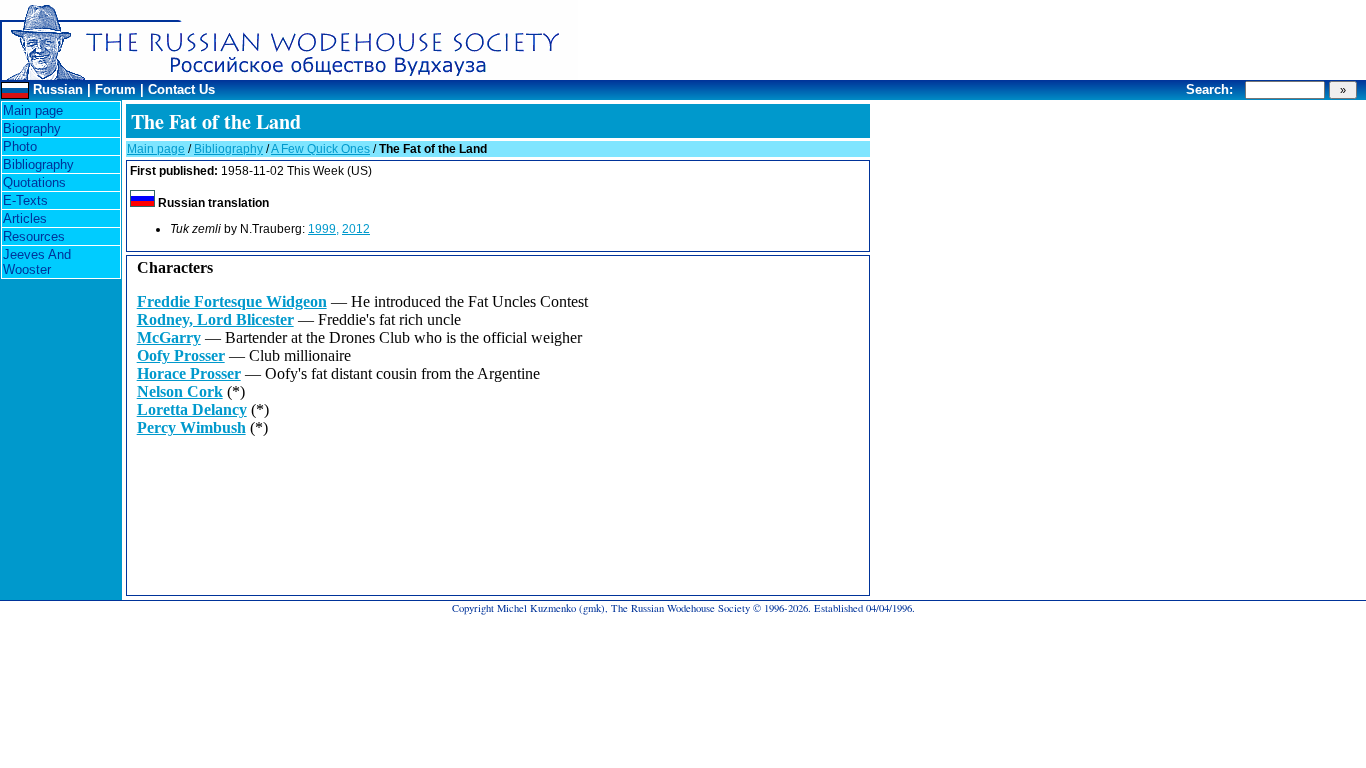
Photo (20, 146)
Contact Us (181, 89)
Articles (25, 218)
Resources (34, 236)
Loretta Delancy (192, 409)
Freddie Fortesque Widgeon (232, 301)
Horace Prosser (189, 373)
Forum (115, 89)
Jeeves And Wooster (37, 262)
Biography (32, 128)
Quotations (34, 182)
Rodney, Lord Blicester (215, 319)
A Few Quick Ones (320, 149)
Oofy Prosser (181, 355)
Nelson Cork (180, 391)
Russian (58, 89)
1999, (323, 229)
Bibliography (38, 164)
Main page (33, 110)
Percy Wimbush (191, 427)
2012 (356, 229)
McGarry (169, 337)
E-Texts (25, 200)
